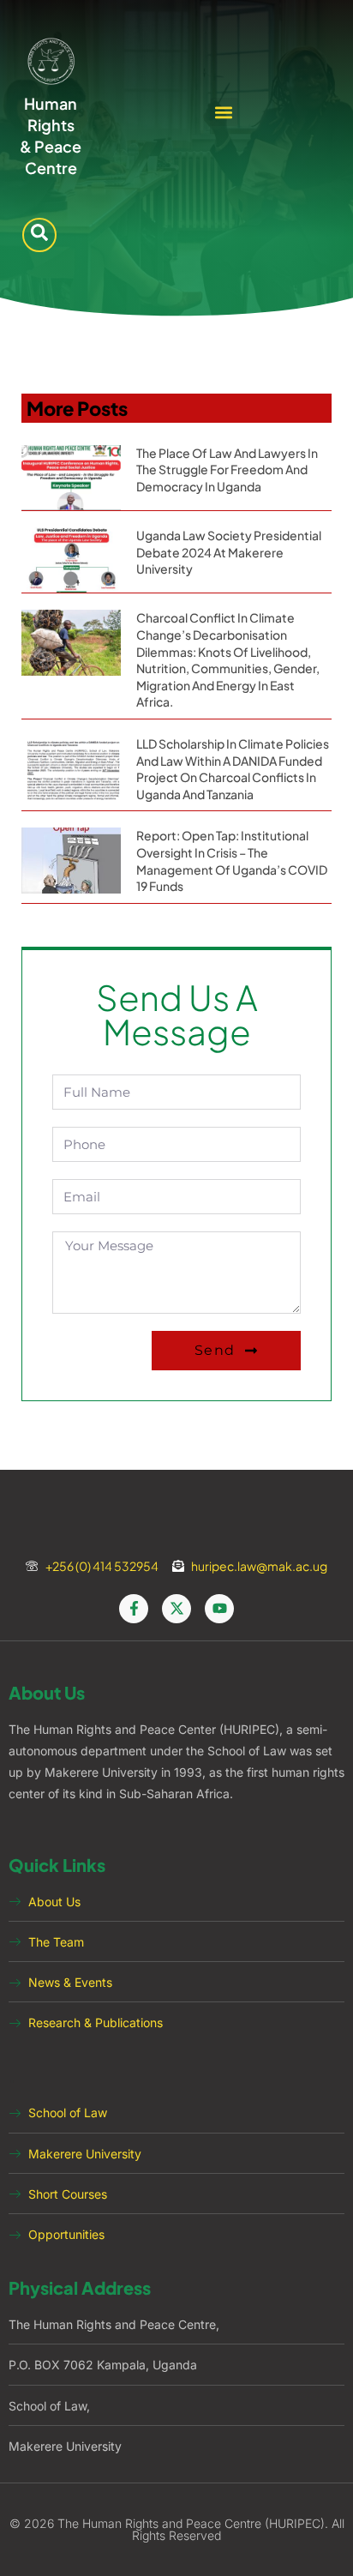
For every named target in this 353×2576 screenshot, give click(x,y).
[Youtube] (219, 1609)
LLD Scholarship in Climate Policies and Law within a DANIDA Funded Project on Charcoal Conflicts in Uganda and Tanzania (233, 769)
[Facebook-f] (134, 1609)
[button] (224, 112)
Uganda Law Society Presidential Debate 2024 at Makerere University (229, 552)
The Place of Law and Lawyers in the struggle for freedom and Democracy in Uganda (227, 469)
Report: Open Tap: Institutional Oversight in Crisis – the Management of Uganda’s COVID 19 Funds (232, 861)
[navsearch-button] (39, 235)
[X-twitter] (176, 1609)
